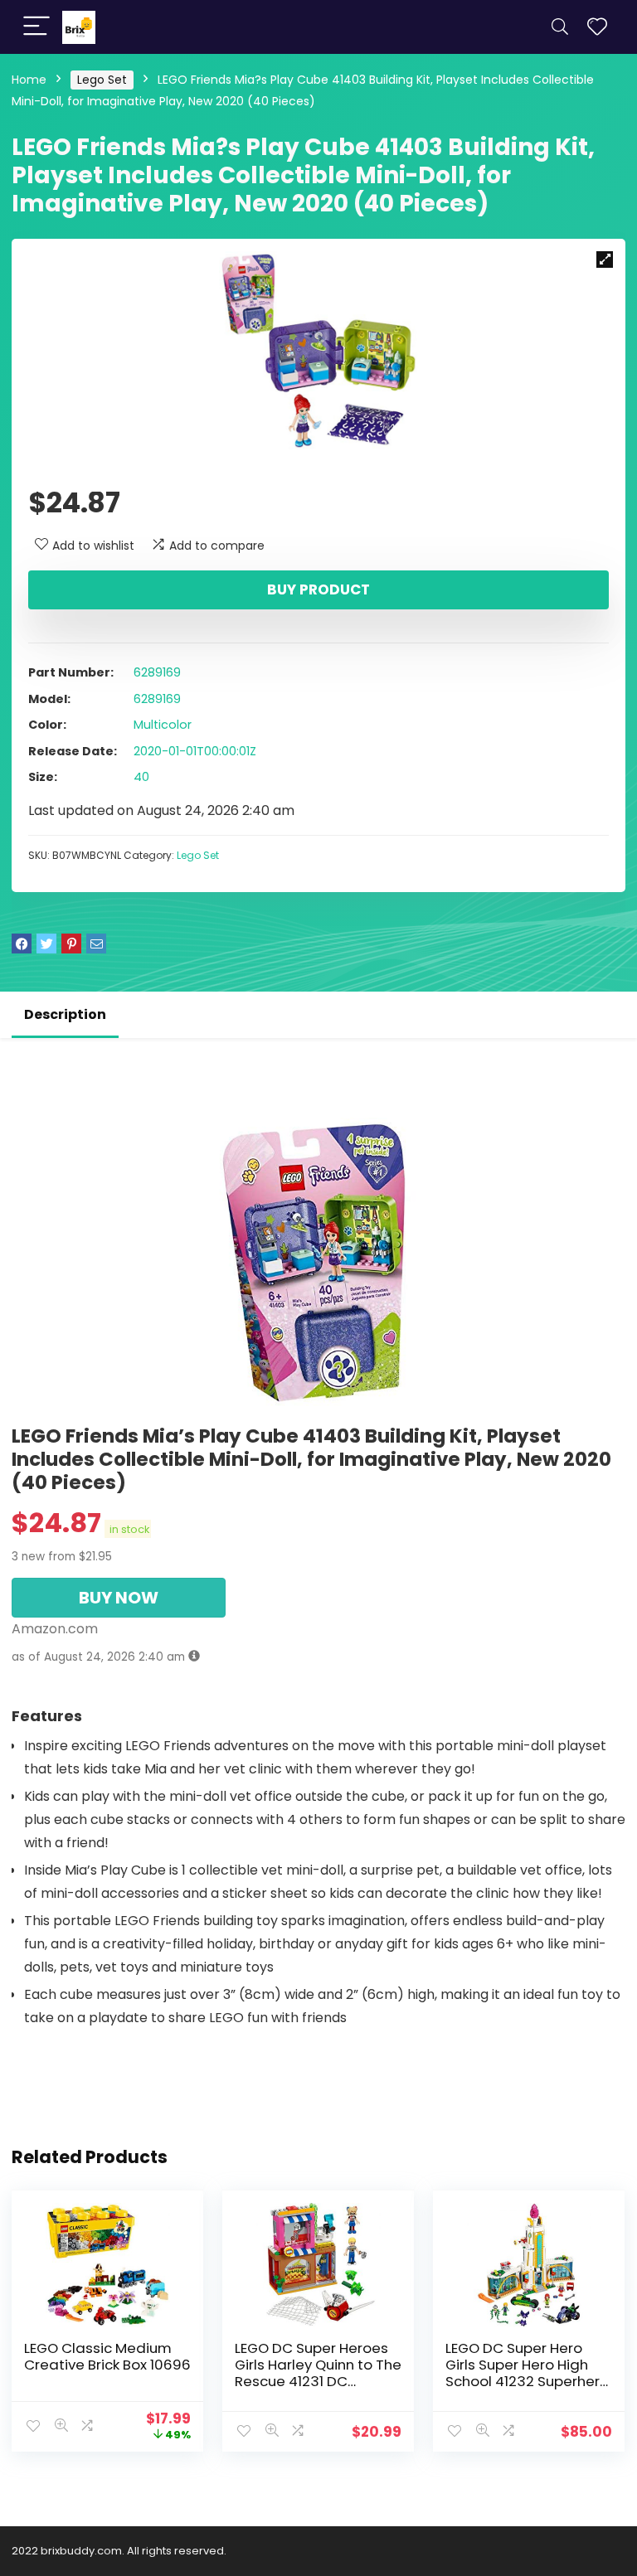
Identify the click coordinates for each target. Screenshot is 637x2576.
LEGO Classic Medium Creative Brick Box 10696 (107, 2356)
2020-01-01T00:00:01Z (195, 751)
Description (65, 1014)
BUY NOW (119, 1598)
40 (141, 777)
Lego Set (102, 80)
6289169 (157, 672)
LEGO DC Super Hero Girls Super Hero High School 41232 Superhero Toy (527, 2373)
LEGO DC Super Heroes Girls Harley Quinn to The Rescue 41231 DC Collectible (318, 2373)
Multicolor (163, 725)
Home (29, 80)
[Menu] (36, 27)
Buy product (318, 589)
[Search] (560, 27)
